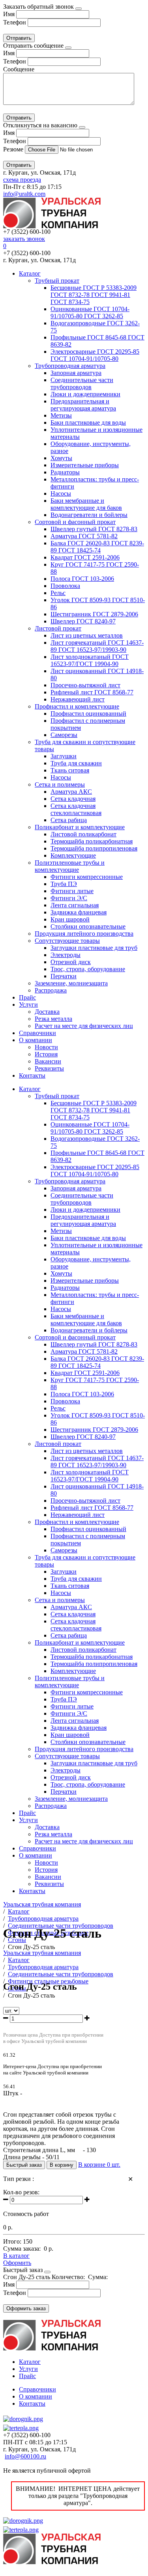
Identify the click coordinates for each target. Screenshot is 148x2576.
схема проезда (22, 180)
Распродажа (51, 990)
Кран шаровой (70, 919)
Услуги (28, 1004)
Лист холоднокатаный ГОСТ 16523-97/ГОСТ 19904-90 (90, 660)
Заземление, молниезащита (71, 983)
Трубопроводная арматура (70, 366)
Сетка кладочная (73, 799)
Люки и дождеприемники (85, 394)
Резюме (14, 149)
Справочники (37, 1033)
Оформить (17, 2263)
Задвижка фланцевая (79, 912)
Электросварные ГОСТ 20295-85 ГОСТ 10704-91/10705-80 (95, 355)
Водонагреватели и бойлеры (89, 515)
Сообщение (19, 69)
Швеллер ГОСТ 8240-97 (83, 621)
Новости (46, 1047)
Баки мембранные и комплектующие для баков (86, 504)
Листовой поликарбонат (83, 834)
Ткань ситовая (70, 770)
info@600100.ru (25, 2456)
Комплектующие (73, 855)
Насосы (61, 493)
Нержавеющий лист (78, 699)
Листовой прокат (58, 628)
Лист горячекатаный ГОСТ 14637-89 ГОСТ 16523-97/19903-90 (97, 646)
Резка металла (53, 1019)
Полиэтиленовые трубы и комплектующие (70, 866)
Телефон (15, 22)
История (46, 1054)
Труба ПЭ (64, 884)
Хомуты (61, 458)
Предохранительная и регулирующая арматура (83, 405)
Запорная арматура (76, 373)
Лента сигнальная (75, 905)
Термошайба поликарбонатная (92, 841)
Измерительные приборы (85, 465)
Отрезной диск (71, 962)
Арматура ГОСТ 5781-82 (84, 536)
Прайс (27, 997)
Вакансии (48, 1061)
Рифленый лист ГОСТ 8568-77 (92, 692)
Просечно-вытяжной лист (85, 685)
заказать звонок (24, 239)
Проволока (65, 586)
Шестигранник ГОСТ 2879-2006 (94, 614)
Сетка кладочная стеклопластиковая (76, 809)
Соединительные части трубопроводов (82, 383)
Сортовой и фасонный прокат (75, 522)
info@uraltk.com (24, 194)
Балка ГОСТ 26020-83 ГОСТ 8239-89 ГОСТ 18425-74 (97, 547)
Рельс (58, 593)
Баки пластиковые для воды (88, 422)
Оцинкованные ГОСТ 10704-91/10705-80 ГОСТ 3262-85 (90, 312)
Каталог (30, 273)
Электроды (66, 955)
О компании (36, 1040)
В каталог (16, 2256)
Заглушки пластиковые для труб (94, 948)
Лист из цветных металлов (87, 635)
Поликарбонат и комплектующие (80, 827)
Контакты (32, 1075)
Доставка (47, 1012)
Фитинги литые (72, 891)
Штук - (13, 2093)
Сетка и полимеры (60, 784)
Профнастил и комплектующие (77, 706)
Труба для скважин (76, 763)
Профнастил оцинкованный (88, 713)
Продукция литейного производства (84, 934)
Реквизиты (49, 1068)
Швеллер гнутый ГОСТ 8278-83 (94, 529)
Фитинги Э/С (69, 898)
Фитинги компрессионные (87, 877)
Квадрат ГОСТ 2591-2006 (85, 557)
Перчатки (64, 976)
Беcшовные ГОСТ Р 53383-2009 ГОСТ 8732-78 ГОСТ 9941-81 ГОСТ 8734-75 (94, 295)
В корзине (99, 2165)
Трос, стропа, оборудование (88, 969)
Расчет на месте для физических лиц (84, 1026)
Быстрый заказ (24, 2165)
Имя (9, 14)
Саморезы (64, 735)
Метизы (61, 415)
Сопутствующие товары (67, 941)
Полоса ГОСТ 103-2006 (82, 579)
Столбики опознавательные (88, 926)
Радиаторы (65, 472)
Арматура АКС (71, 792)
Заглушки (64, 756)
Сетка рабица (69, 820)
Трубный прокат (57, 281)
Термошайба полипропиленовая (94, 848)
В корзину (62, 2165)
